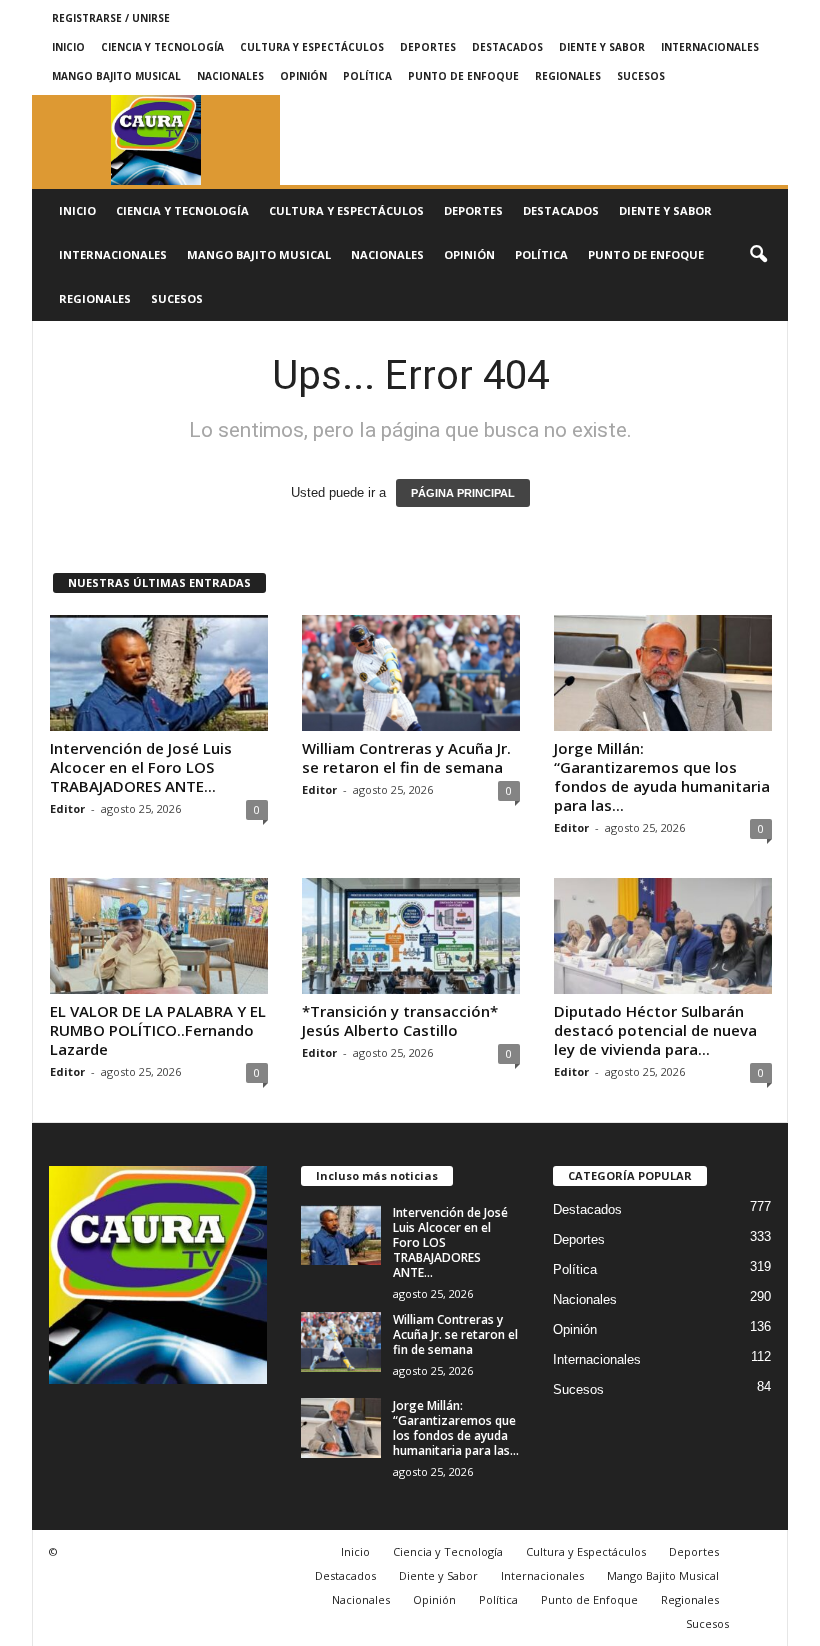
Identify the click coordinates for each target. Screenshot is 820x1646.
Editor (67, 808)
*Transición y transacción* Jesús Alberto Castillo (400, 1020)
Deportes (428, 47)
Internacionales (710, 47)
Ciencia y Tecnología (162, 47)
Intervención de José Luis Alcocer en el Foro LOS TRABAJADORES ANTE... (141, 767)
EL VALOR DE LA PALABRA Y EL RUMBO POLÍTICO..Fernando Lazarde (158, 1030)
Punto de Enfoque (463, 76)
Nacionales (230, 76)
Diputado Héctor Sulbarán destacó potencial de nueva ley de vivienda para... (655, 1030)
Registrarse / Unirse (111, 18)
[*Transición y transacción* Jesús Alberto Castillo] (411, 936)
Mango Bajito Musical (116, 76)
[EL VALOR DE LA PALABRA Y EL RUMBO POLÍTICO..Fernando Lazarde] (159, 936)
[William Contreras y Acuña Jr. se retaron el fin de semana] (411, 673)
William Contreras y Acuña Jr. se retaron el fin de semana (406, 757)
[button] (758, 255)
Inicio (68, 47)
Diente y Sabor (602, 47)
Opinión (303, 76)
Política (367, 76)
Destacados (507, 47)
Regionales (568, 76)
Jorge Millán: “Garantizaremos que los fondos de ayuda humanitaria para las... (662, 776)
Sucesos (641, 76)
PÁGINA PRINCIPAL (463, 493)
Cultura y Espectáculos (312, 47)
